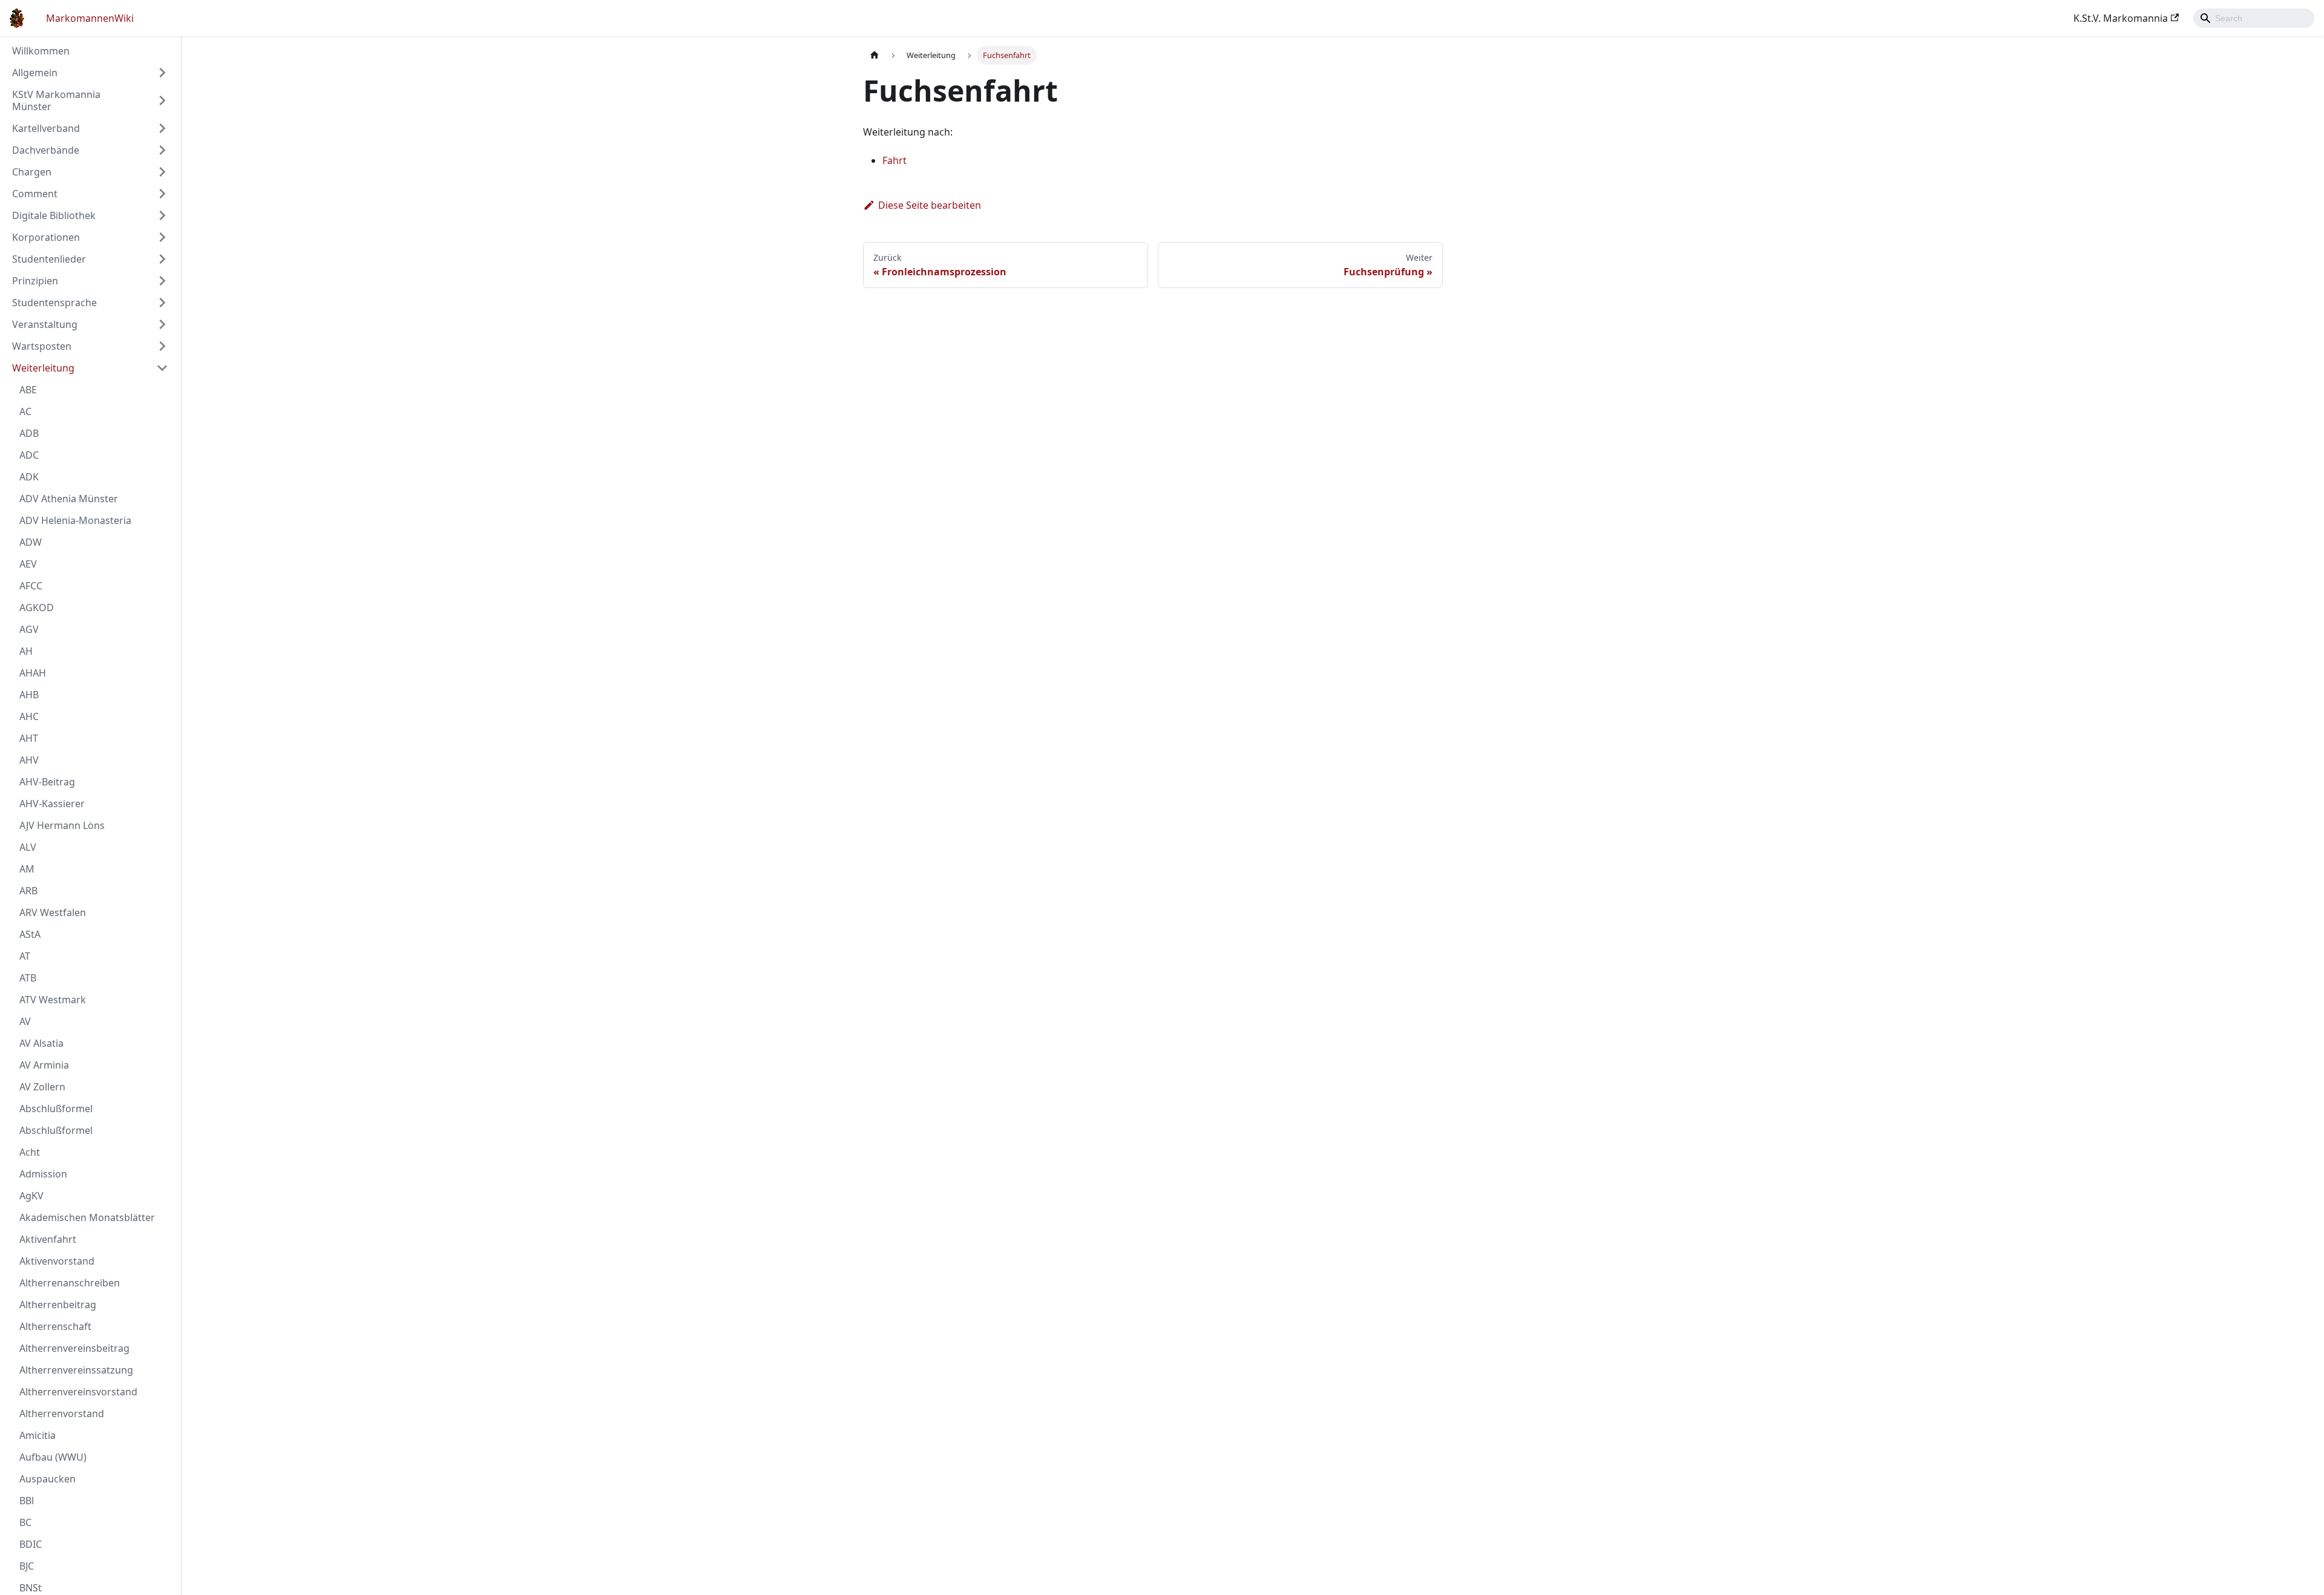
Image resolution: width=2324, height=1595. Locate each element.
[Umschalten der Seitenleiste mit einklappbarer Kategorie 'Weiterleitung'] (162, 368)
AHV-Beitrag (47, 782)
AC (25, 411)
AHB (29, 695)
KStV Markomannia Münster (56, 100)
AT (25, 956)
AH (26, 651)
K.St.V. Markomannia (2121, 18)
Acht (30, 1152)
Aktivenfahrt (48, 1239)
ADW (31, 542)
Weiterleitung (43, 368)
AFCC (31, 586)
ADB (29, 433)
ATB (28, 978)
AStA (30, 934)
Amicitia (38, 1435)
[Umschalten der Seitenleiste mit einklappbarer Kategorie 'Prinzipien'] (162, 281)
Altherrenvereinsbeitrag (74, 1348)
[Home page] (875, 55)
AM (27, 869)
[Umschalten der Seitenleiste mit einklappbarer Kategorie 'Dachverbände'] (162, 150)
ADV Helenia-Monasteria (75, 520)
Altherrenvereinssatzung (76, 1370)
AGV (29, 629)
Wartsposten (42, 346)
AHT (29, 738)
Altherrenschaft (55, 1326)
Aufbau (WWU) (53, 1457)
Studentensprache (54, 303)
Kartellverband (46, 128)
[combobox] (2254, 18)
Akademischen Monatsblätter (87, 1217)
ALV (28, 847)
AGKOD (37, 608)
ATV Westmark (53, 1000)
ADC (29, 455)
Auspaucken (48, 1479)
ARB (28, 891)
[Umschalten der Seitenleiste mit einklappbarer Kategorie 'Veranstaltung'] (162, 324)
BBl (27, 1501)
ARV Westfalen (53, 912)
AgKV (31, 1196)
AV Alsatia (41, 1043)
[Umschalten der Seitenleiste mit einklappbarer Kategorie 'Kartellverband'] (162, 128)
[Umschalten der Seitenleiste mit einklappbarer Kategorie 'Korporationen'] (162, 237)
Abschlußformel (56, 1109)
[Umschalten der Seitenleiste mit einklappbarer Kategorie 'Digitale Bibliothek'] (162, 215)
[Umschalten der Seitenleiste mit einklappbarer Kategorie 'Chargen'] (162, 172)
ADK (29, 477)
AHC (29, 716)
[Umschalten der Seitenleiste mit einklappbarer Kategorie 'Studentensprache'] (162, 303)
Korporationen (46, 237)
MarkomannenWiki (90, 18)
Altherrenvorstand (62, 1413)
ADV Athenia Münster (69, 499)
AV (25, 1021)
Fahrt (894, 160)
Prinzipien (35, 281)
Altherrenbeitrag (58, 1305)
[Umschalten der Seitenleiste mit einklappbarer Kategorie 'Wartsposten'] (162, 346)
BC (25, 1522)
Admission (43, 1174)
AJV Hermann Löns (62, 825)
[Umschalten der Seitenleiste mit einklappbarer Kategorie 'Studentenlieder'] (162, 259)
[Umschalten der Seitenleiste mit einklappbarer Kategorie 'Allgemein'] (162, 73)
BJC (27, 1566)
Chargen (32, 172)
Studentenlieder (49, 259)
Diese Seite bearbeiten (930, 205)
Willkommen (41, 51)
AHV (29, 760)
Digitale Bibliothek (54, 215)
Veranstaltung (45, 324)
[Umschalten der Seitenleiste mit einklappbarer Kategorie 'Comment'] (162, 194)
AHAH (33, 673)
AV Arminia (44, 1065)
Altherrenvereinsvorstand (78, 1392)
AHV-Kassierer (52, 804)
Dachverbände (46, 150)
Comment (35, 194)
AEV (28, 564)
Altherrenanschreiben (70, 1283)
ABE (28, 390)
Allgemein (35, 73)
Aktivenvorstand (57, 1261)
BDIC (31, 1544)
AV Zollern (42, 1087)
